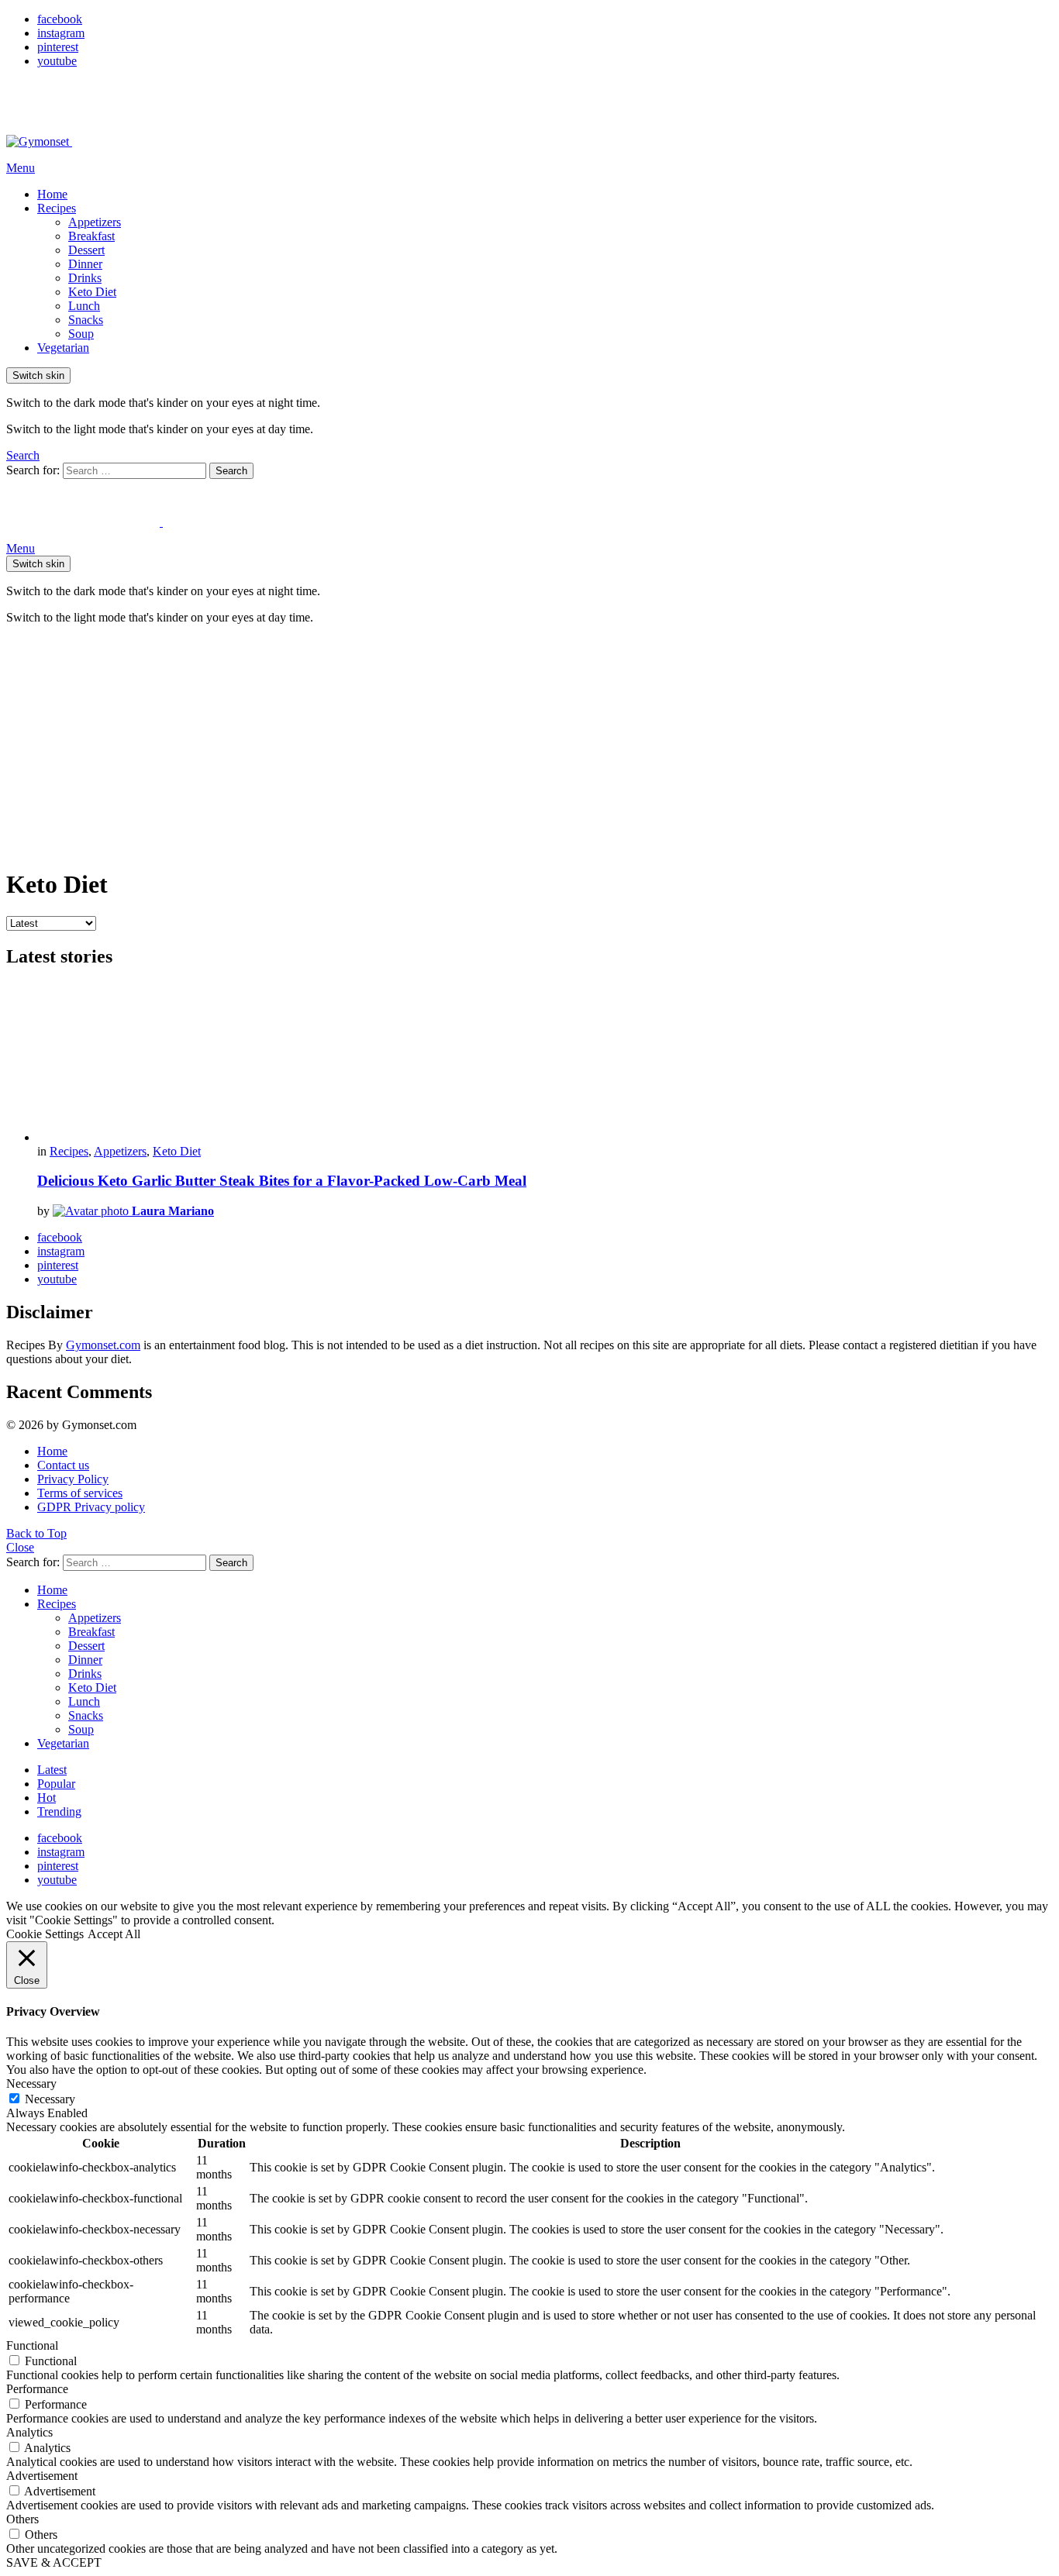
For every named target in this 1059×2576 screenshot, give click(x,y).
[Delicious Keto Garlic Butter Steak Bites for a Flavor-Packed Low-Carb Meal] (545, 1064)
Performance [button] (37, 2389)
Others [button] (22, 2519)
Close (20, 1547)
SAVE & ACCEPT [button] (54, 2562)
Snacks (86, 320)
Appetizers (95, 222)
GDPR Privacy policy (91, 1507)
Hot (47, 1798)
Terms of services (80, 1493)
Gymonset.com (103, 1345)
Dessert (86, 250)
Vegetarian (63, 348)
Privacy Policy (73, 1479)
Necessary (50, 2099)
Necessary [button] (31, 2084)
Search (231, 471)
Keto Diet (92, 292)
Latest (52, 1770)
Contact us (63, 1465)
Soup (81, 334)
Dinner (85, 264)
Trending (59, 1811)
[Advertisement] (529, 746)
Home (52, 194)
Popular (56, 1784)
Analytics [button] (29, 2432)
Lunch (84, 306)
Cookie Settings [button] (45, 1934)
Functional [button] (32, 2345)
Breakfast (91, 236)
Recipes (57, 208)
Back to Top (36, 1533)
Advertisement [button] (42, 2476)
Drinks (85, 278)
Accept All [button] (114, 1934)
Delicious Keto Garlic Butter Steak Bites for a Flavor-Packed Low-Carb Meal (282, 1181)
